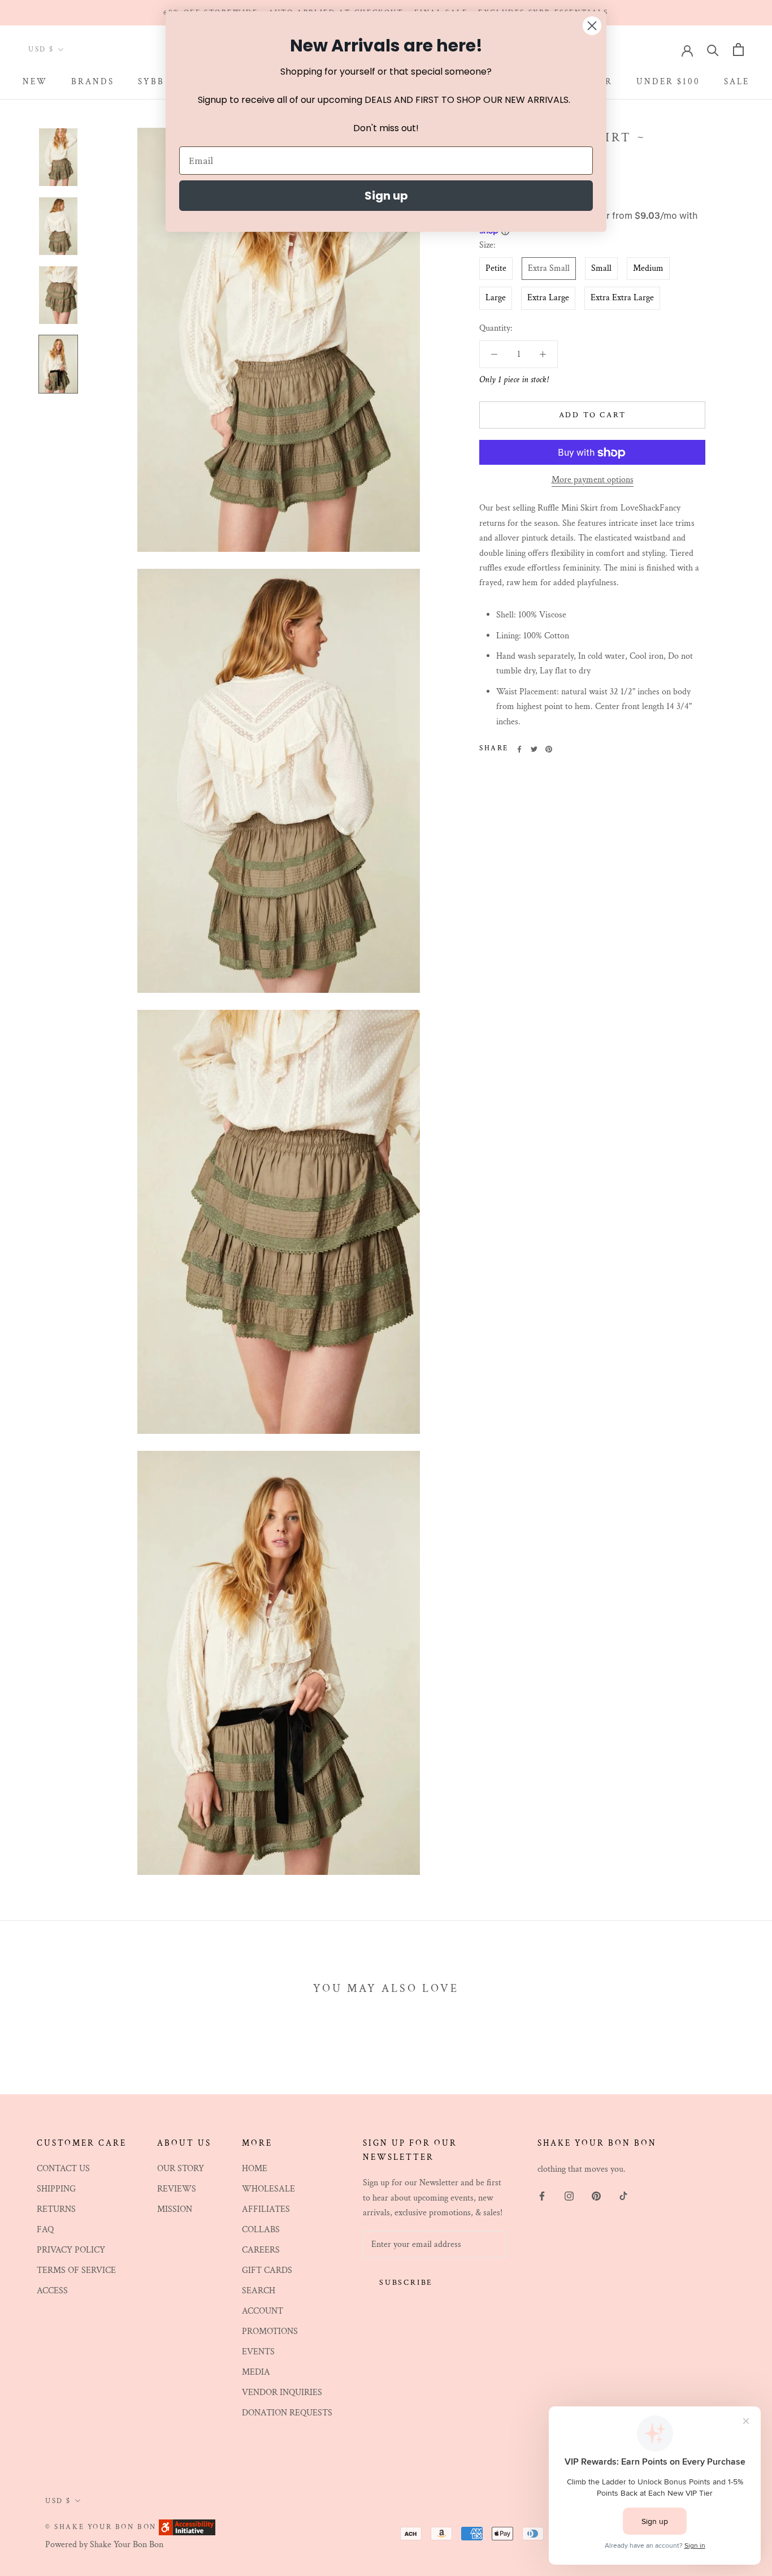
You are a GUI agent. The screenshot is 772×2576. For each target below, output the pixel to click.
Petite (496, 269)
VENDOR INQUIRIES (282, 2393)
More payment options (593, 480)
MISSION (175, 2209)
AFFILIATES (266, 2209)
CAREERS (261, 2250)
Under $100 (668, 82)
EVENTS (258, 2352)
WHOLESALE (268, 2189)
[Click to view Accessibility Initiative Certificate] (187, 2527)
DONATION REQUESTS (287, 2413)
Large (496, 298)
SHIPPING (56, 2189)
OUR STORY (181, 2169)
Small (601, 269)
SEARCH (259, 2291)
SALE (737, 82)
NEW (35, 82)
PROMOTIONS (270, 2331)
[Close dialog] (592, 26)
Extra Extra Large (622, 298)
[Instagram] (569, 2195)
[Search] (713, 49)
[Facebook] (519, 749)
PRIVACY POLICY (71, 2250)
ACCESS (52, 2291)
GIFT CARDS (267, 2270)
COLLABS (261, 2230)
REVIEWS (177, 2189)
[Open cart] (738, 49)
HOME (255, 2169)
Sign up (386, 196)
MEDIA (256, 2372)
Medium (648, 269)
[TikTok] (623, 2195)
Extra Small (549, 269)
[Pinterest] (549, 749)
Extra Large (548, 298)
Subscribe (406, 2283)
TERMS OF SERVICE (76, 2270)
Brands (93, 82)
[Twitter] (534, 749)
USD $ (41, 50)
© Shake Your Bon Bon (101, 2527)
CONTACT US (63, 2169)
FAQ (45, 2230)
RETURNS (56, 2209)
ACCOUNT (263, 2311)
